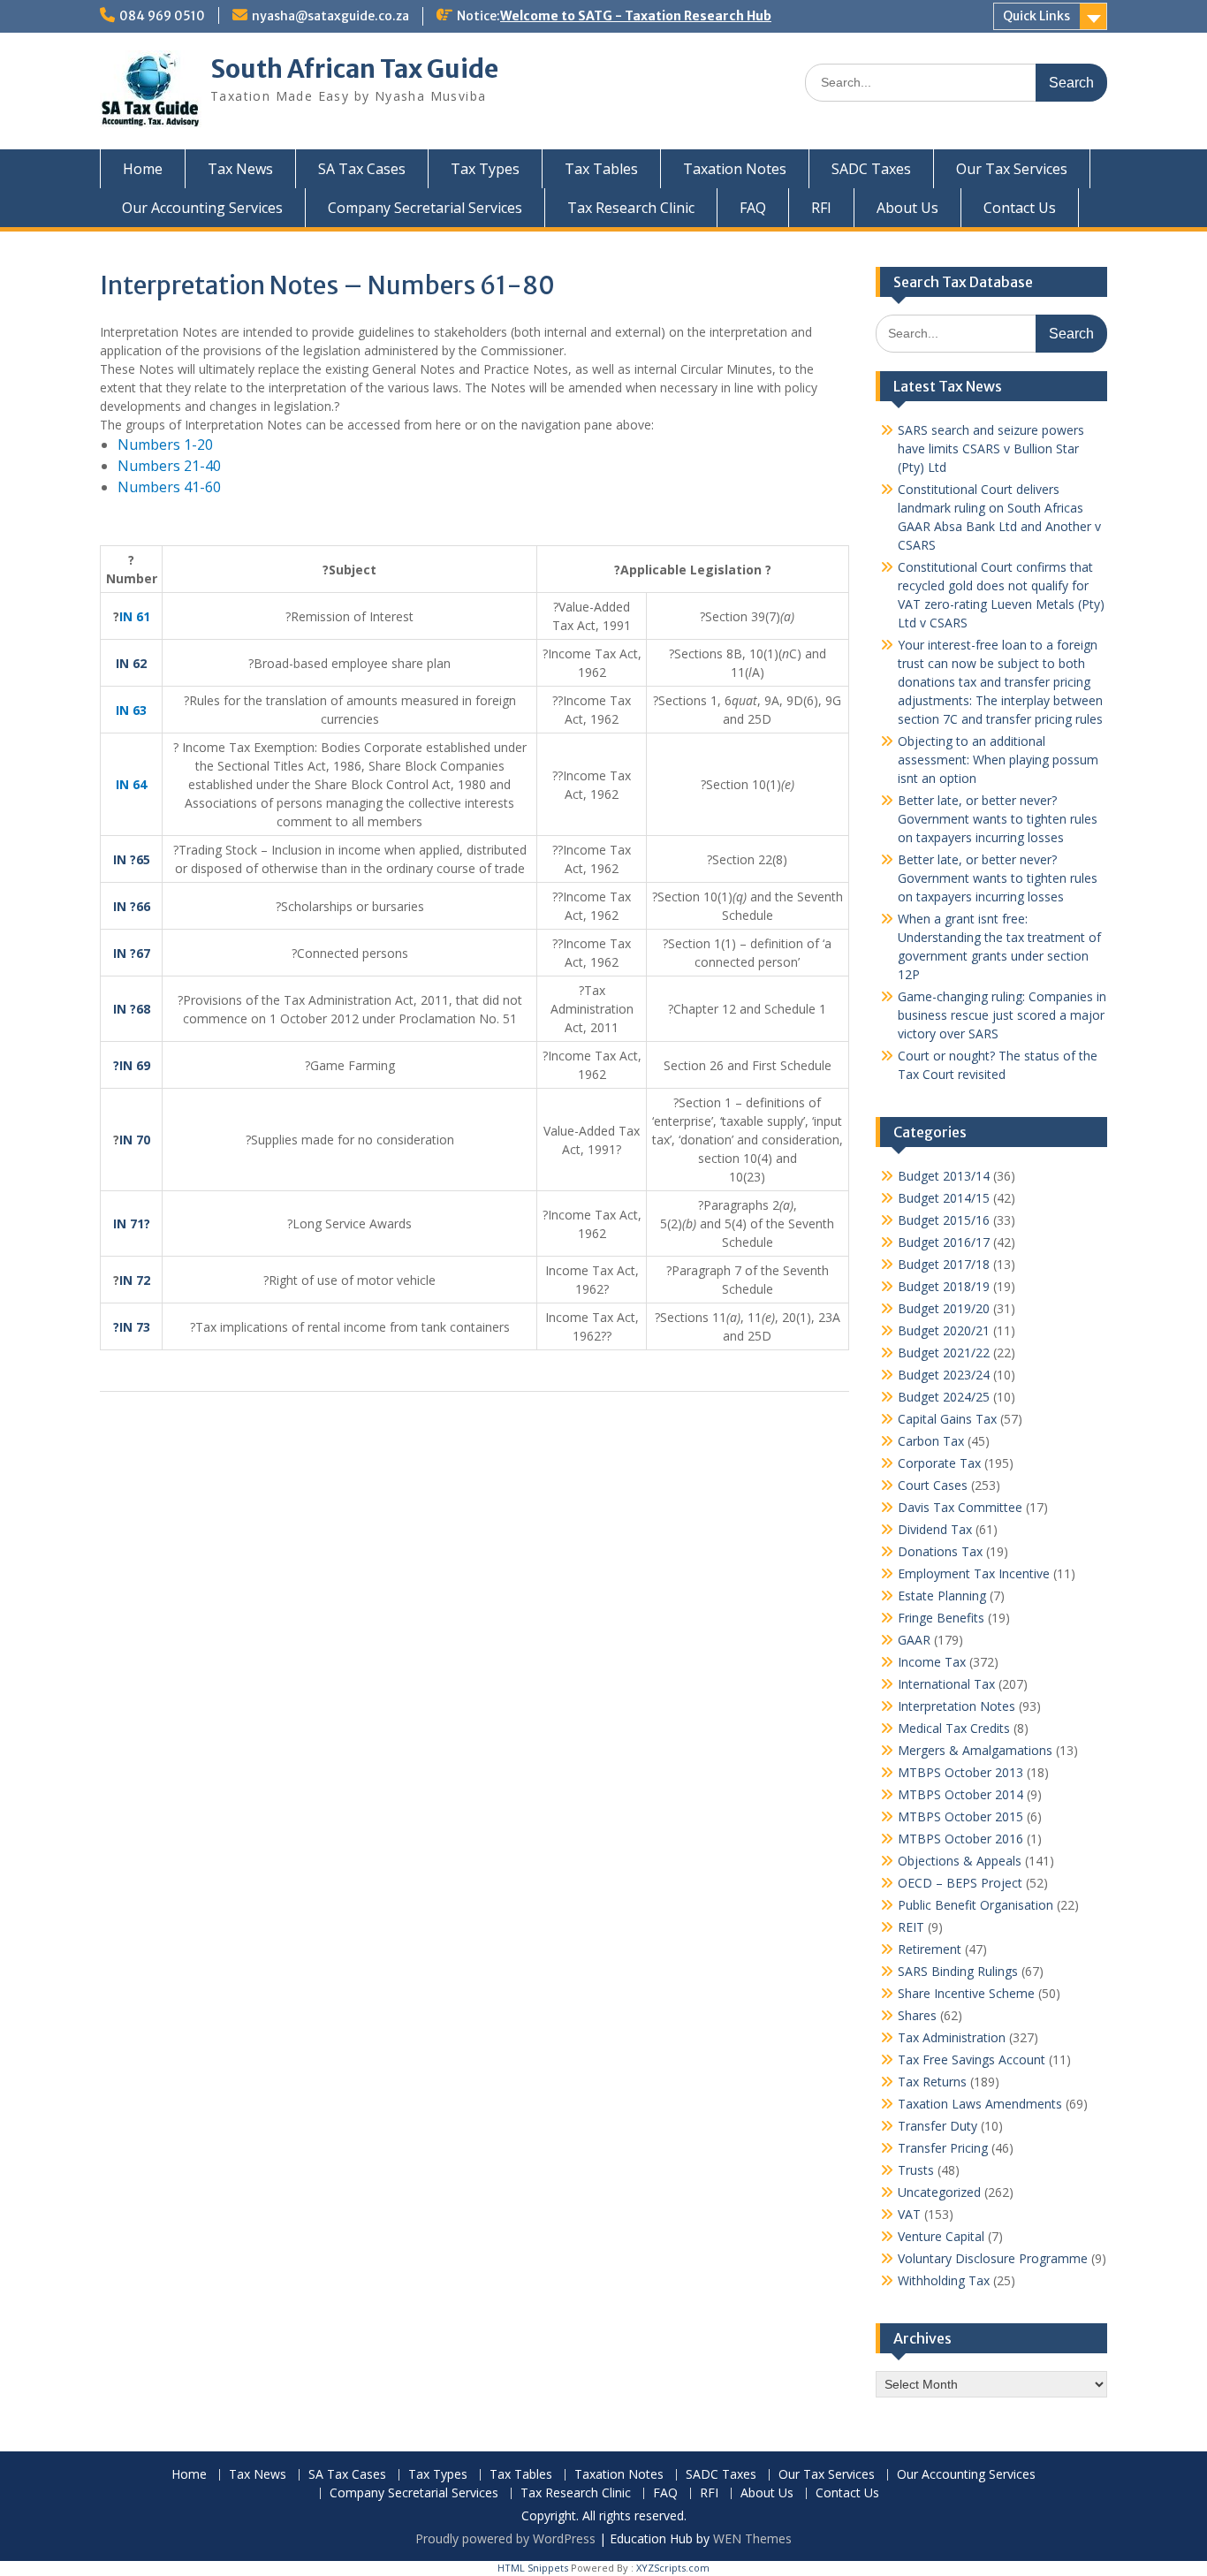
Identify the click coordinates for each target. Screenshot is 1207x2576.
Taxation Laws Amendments (980, 2104)
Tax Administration (952, 2037)
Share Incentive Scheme (966, 1993)
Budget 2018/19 (944, 1286)
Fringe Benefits (941, 1618)
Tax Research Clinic (631, 208)
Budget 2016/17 (944, 1242)
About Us (907, 208)
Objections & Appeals (960, 1861)
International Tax (946, 1684)
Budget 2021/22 (944, 1353)
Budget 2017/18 (944, 1264)
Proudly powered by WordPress (505, 2538)
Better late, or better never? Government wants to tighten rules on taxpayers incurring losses (998, 819)
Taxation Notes (735, 169)
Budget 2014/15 (944, 1198)
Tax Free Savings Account (972, 2059)
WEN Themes (752, 2538)
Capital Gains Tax (947, 1419)
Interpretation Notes (956, 1706)
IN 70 (135, 1140)
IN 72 (135, 1280)
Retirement (930, 1949)
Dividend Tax (935, 1529)
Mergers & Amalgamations (975, 1750)
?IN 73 (132, 1327)
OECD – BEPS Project (960, 1883)
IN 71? (132, 1223)
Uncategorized (939, 2192)
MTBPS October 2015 (960, 1816)
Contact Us (1020, 208)
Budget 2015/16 (944, 1220)
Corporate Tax (939, 1463)
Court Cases (933, 1485)
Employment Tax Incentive (974, 1573)
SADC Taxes (871, 169)
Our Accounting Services (202, 208)
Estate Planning (942, 1596)
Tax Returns (932, 2082)
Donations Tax (940, 1551)
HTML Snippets (533, 2568)
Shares (917, 2015)
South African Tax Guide (354, 69)
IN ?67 (132, 953)
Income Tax (932, 1662)
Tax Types (485, 169)
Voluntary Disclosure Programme (993, 2258)
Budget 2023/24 (944, 1375)
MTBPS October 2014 (960, 1794)
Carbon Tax (931, 1441)
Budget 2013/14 (944, 1176)
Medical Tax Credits (954, 1728)
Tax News (240, 169)
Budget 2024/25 (944, 1397)
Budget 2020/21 (944, 1330)
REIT (911, 1927)
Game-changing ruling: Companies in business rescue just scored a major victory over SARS (1002, 1015)
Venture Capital (941, 2236)
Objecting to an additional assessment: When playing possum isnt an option (998, 760)
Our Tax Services (1012, 169)
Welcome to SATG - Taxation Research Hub (636, 16)
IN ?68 (132, 1009)
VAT (909, 2214)
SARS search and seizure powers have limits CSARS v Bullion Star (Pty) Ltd (991, 448)
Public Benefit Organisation (975, 1905)
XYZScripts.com (673, 2568)
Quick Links (1036, 16)
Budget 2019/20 (944, 1308)
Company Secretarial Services (425, 208)
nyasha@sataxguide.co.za (330, 16)
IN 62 (131, 663)
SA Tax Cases (362, 169)
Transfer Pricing (943, 2148)
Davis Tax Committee (960, 1507)
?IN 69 (132, 1065)
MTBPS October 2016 (960, 1839)
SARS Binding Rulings (958, 1971)
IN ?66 (132, 906)
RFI (821, 208)
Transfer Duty (938, 2126)
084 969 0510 (162, 16)
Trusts (916, 2170)
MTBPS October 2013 (960, 1772)
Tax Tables (601, 169)
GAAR (914, 1640)
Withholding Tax (944, 2280)
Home (143, 169)
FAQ (753, 208)
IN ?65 (132, 859)
